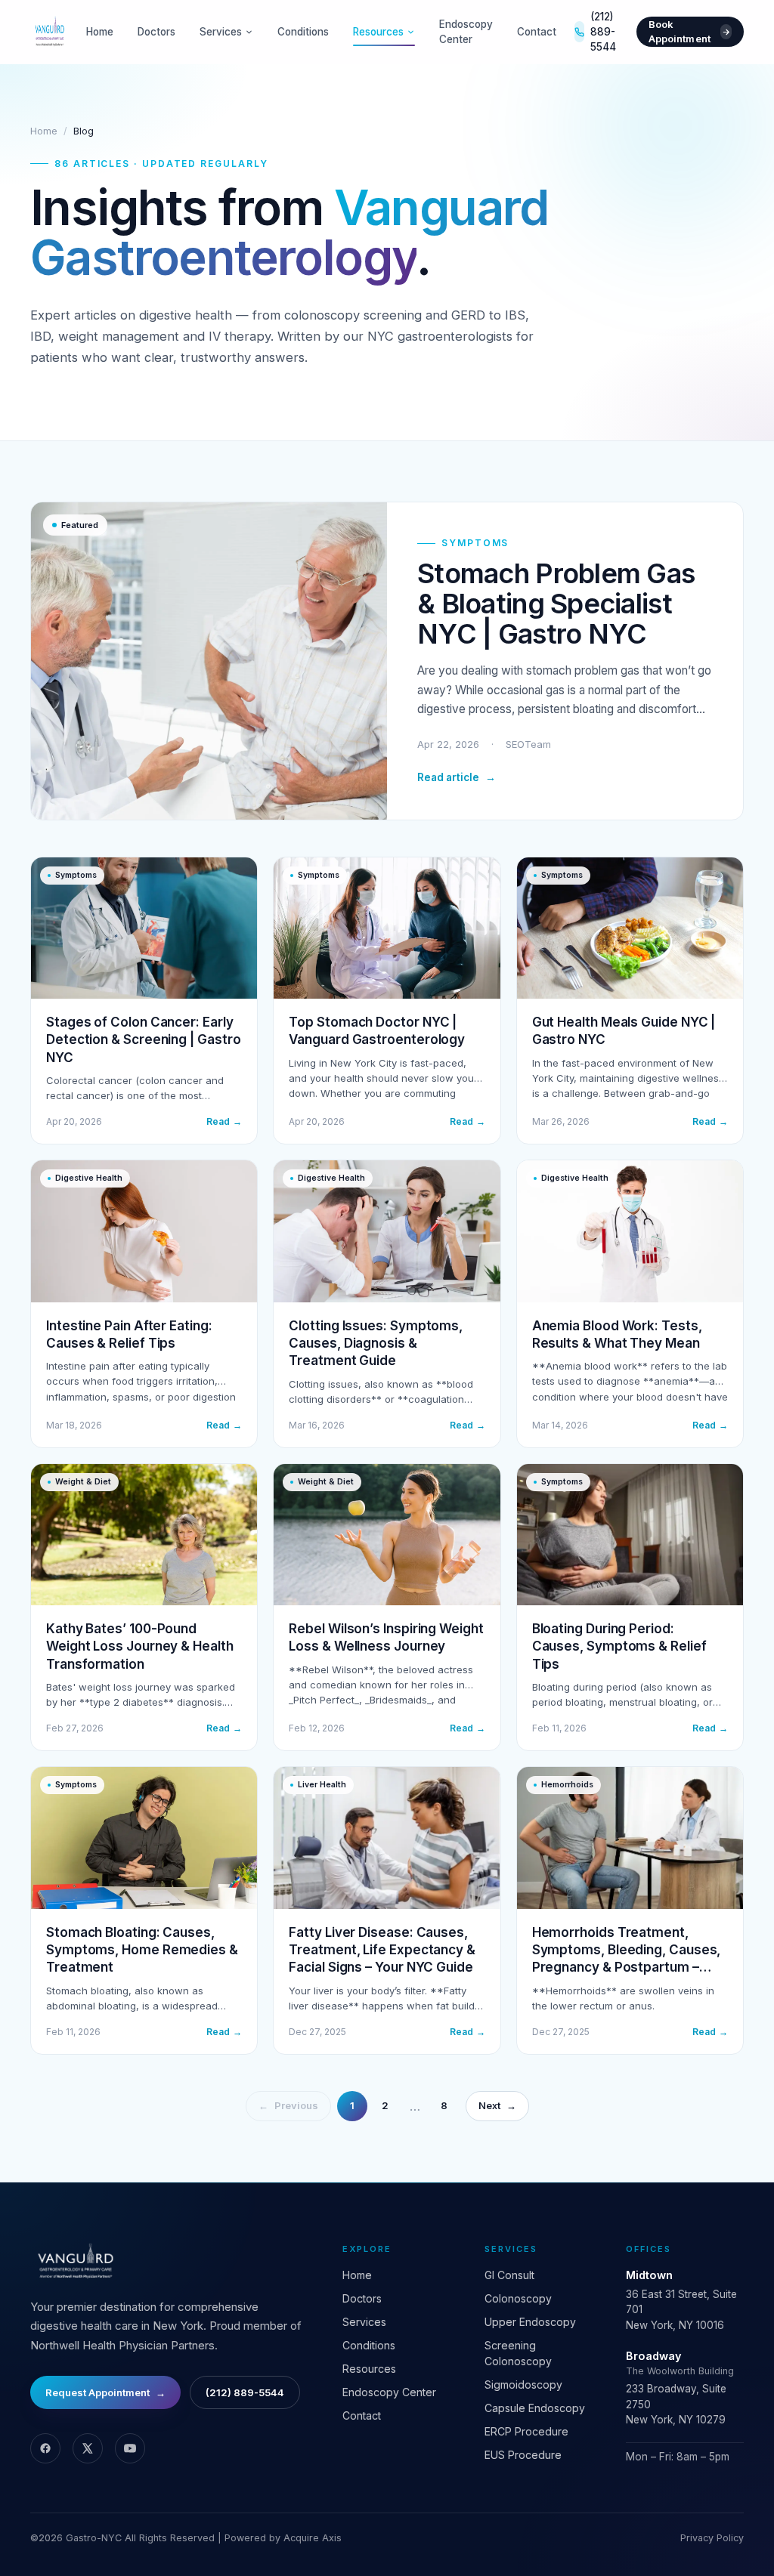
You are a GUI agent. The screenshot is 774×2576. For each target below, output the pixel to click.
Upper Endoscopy (530, 2322)
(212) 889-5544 (603, 32)
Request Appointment (105, 2392)
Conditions (303, 32)
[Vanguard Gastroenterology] (49, 32)
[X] (88, 2448)
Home (100, 32)
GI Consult (509, 2275)
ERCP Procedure (526, 2431)
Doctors (156, 32)
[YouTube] (130, 2448)
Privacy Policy (712, 2538)
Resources (378, 32)
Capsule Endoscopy (535, 2408)
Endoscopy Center (466, 32)
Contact (537, 32)
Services (221, 32)
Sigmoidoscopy (523, 2384)
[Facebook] (45, 2448)
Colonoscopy (518, 2298)
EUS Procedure (523, 2455)
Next (497, 2105)
